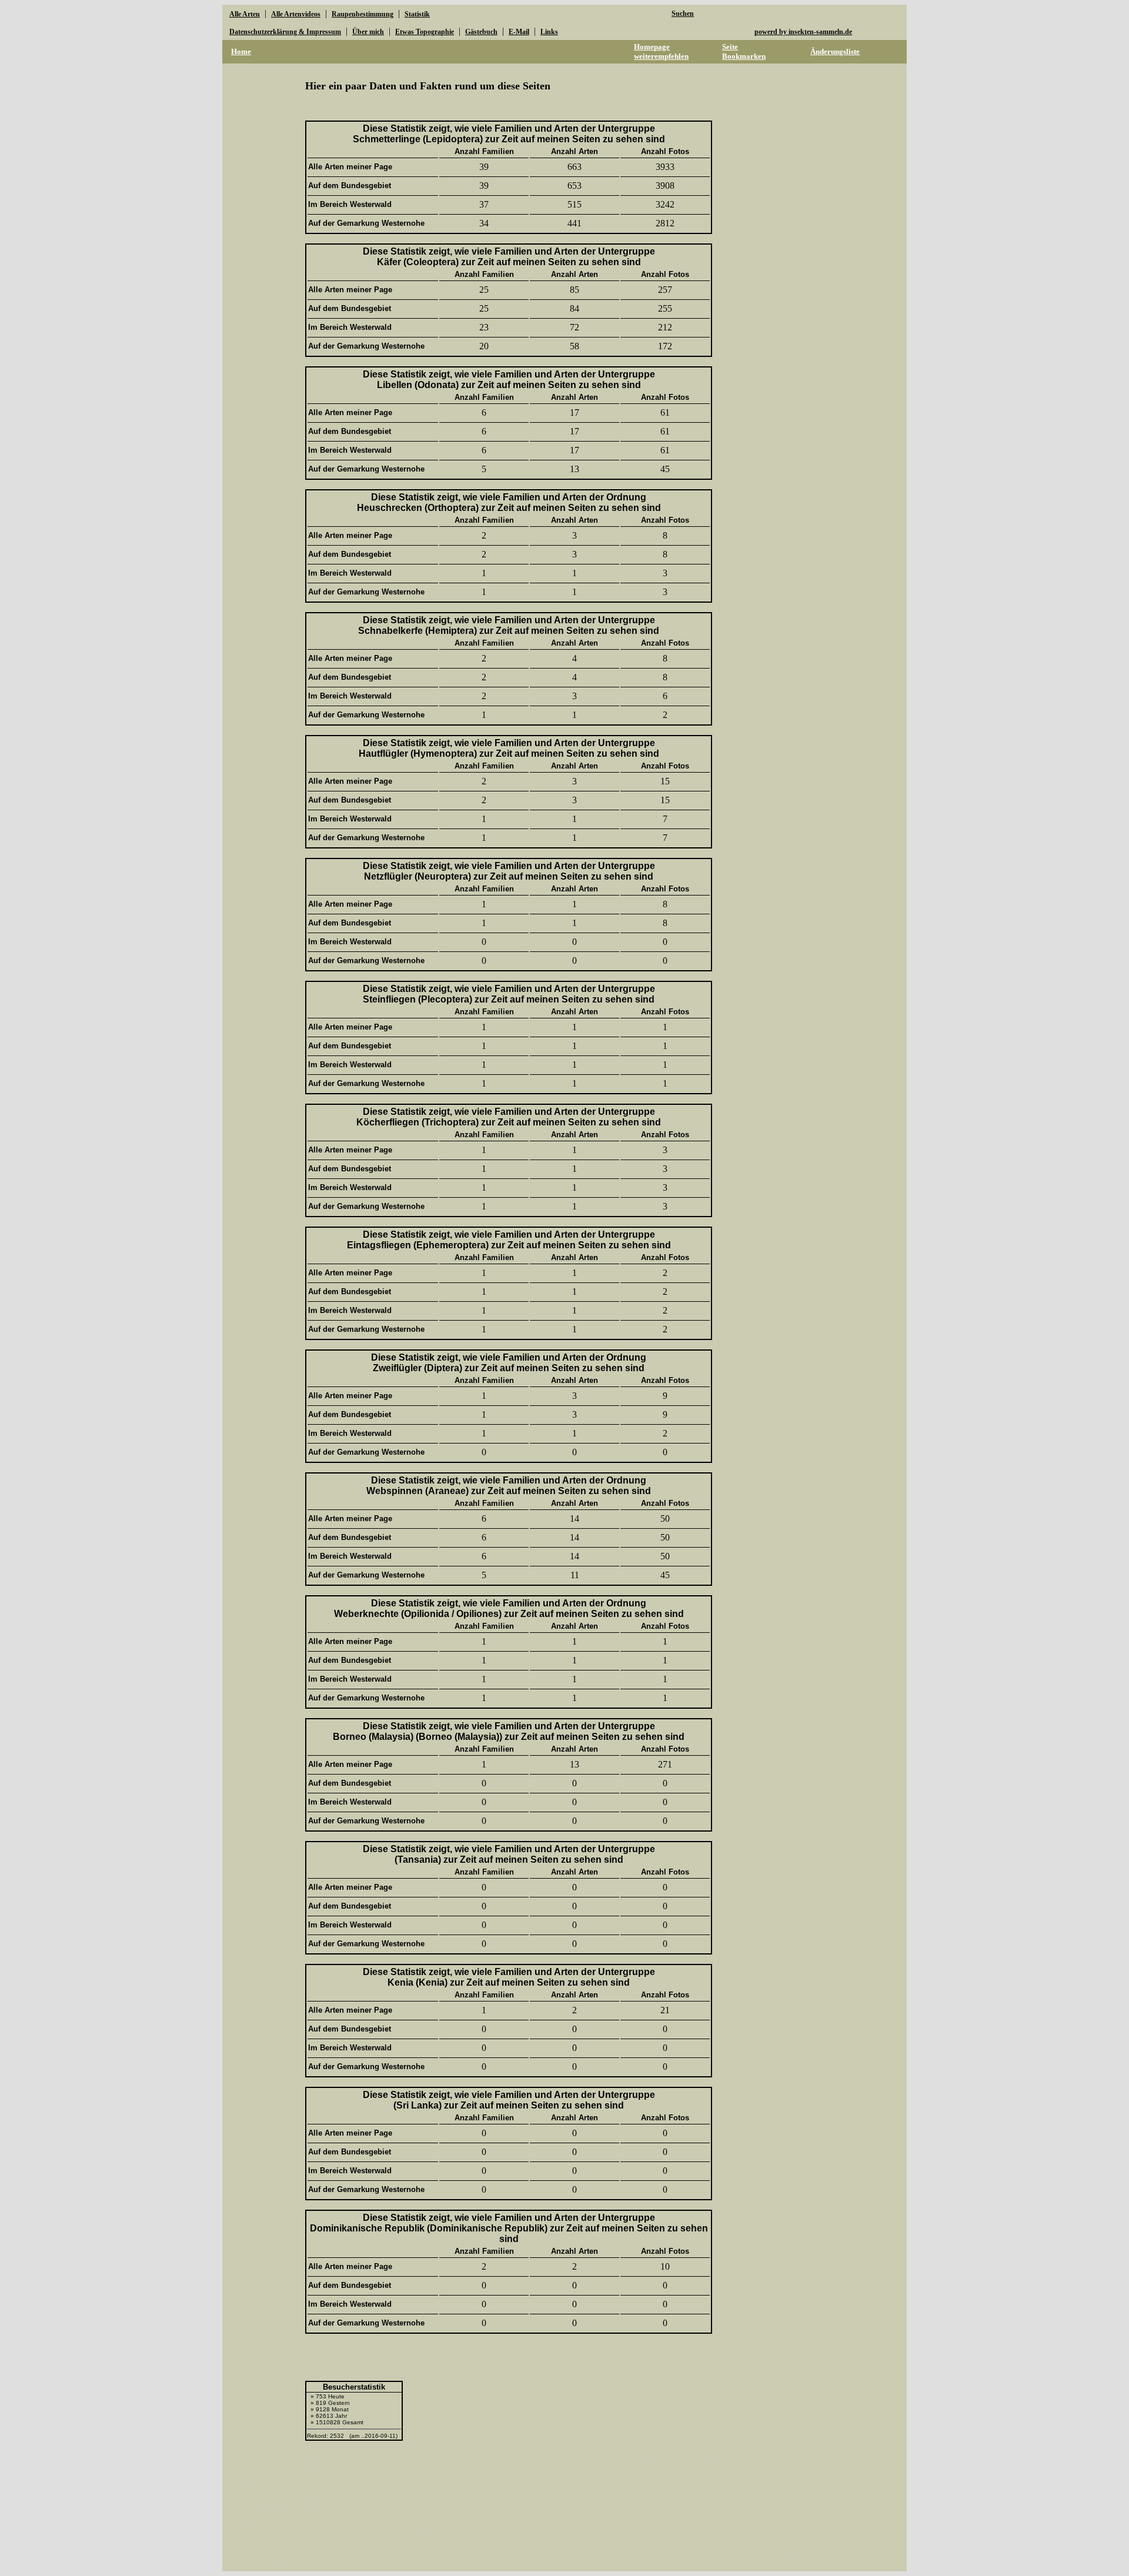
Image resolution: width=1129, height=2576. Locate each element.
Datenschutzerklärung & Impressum (285, 32)
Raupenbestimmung (363, 14)
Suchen (683, 14)
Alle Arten (245, 14)
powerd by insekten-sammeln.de (803, 32)
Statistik (417, 14)
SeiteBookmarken (744, 51)
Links (549, 32)
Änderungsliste (835, 51)
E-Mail (519, 32)
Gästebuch (481, 32)
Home (241, 51)
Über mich (368, 32)
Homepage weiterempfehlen (661, 51)
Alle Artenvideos (296, 14)
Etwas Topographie (425, 32)
